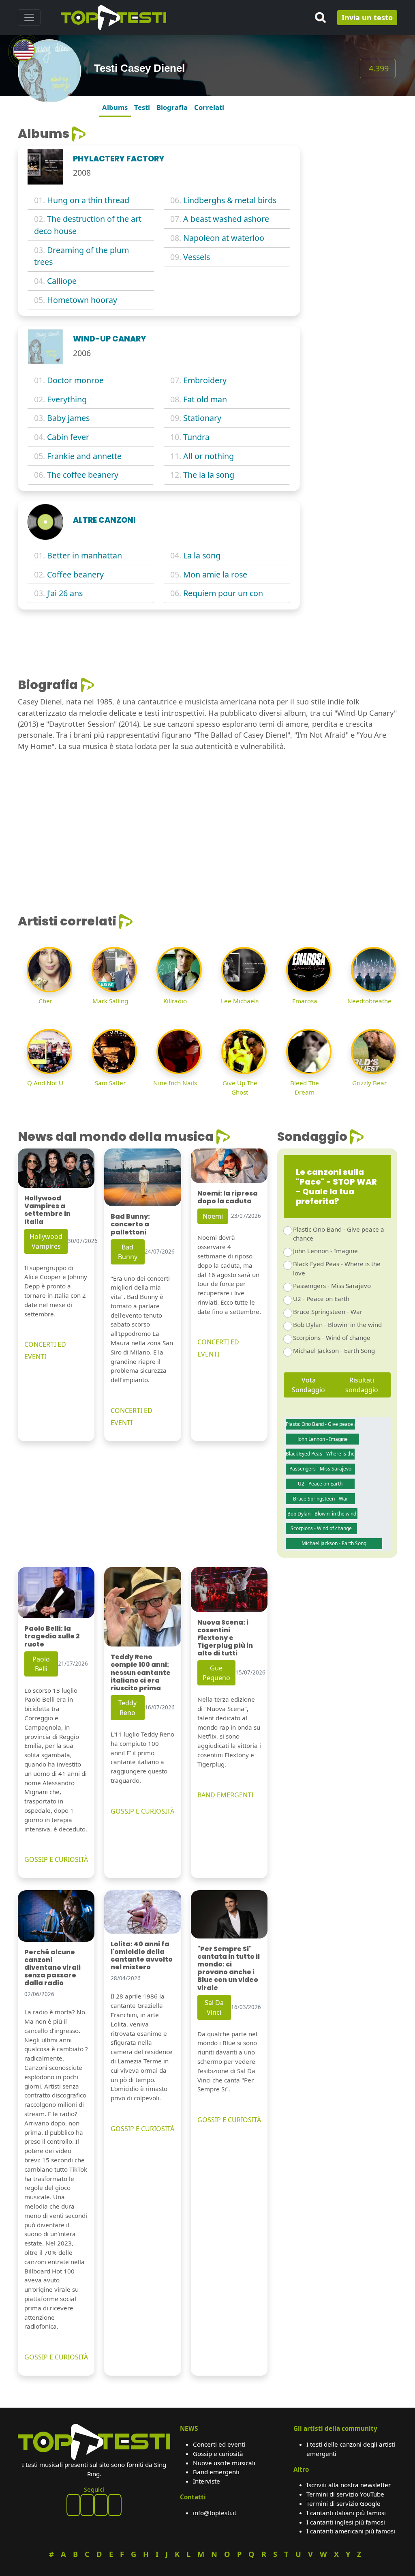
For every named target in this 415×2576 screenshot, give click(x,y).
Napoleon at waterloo (224, 238)
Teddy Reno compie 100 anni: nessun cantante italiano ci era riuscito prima (141, 1672)
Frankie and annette (84, 456)
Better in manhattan (84, 555)
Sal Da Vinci (214, 2007)
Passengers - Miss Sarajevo (332, 1286)
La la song (202, 555)
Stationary (202, 418)
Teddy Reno (127, 1708)
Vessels (197, 257)
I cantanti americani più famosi (351, 2531)
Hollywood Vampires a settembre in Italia (47, 1210)
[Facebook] (73, 2505)
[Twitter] (115, 2505)
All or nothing (209, 456)
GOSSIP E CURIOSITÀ (56, 1859)
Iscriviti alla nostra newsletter (349, 2485)
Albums (115, 107)
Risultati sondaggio (362, 1385)
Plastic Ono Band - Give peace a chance (339, 1234)
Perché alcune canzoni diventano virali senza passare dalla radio (52, 1968)
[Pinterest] (87, 2505)
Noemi (213, 1216)
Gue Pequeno (216, 1673)
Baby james (68, 418)
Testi (142, 107)
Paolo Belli (41, 1664)
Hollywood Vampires (46, 1241)
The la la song (209, 475)
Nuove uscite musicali (224, 2463)
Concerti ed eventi (219, 2444)
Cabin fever (68, 437)
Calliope (62, 281)
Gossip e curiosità (218, 2454)
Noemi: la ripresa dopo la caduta (228, 1197)
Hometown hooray (82, 300)
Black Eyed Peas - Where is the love (337, 1268)
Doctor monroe (75, 380)
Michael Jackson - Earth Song (334, 1350)
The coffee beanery (83, 475)
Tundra (196, 437)
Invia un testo (367, 17)
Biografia (172, 107)
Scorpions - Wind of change (332, 1337)
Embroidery (205, 380)
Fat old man (205, 399)
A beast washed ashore (226, 219)
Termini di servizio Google (343, 2503)
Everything (67, 399)
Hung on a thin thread (88, 200)
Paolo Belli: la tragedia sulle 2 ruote (52, 1636)
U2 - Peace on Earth (321, 1299)
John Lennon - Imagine (325, 1251)
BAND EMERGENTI (225, 1795)
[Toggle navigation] (29, 17)
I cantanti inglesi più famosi (346, 2522)
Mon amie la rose (215, 574)
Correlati (209, 107)
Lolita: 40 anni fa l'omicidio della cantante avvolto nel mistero (142, 1956)
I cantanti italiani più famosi (346, 2513)
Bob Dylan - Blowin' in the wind (337, 1324)
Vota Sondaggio (308, 1385)
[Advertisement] (353, 248)
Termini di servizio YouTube (345, 2494)
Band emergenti (216, 2472)
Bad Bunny (128, 1252)
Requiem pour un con (223, 593)
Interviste (206, 2481)
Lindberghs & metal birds (230, 200)
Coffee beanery (75, 574)
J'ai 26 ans (65, 593)
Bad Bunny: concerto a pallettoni (130, 1224)
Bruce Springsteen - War (328, 1312)
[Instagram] (101, 2505)
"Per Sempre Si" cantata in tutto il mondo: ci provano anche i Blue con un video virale (229, 1968)
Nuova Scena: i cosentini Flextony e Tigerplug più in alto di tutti (225, 1638)
